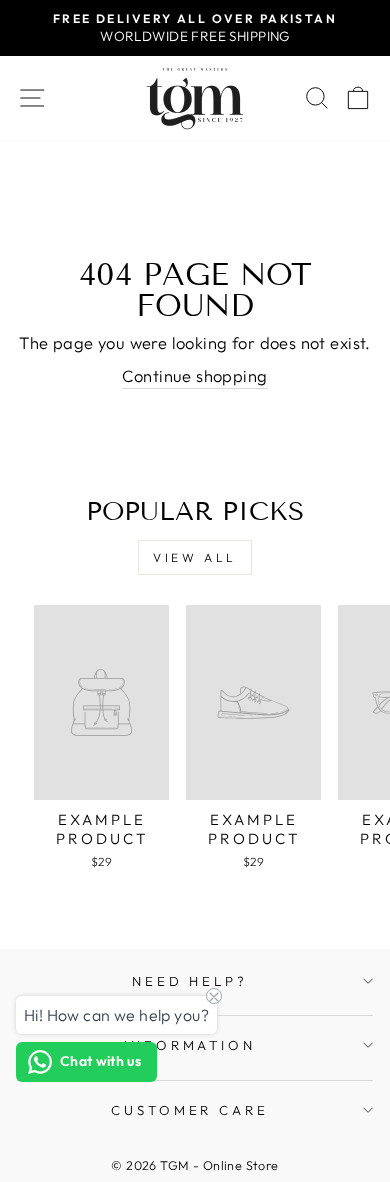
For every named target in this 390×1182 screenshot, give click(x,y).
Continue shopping (194, 375)
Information (190, 1045)
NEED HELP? (190, 981)
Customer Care (190, 1110)
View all (195, 557)
